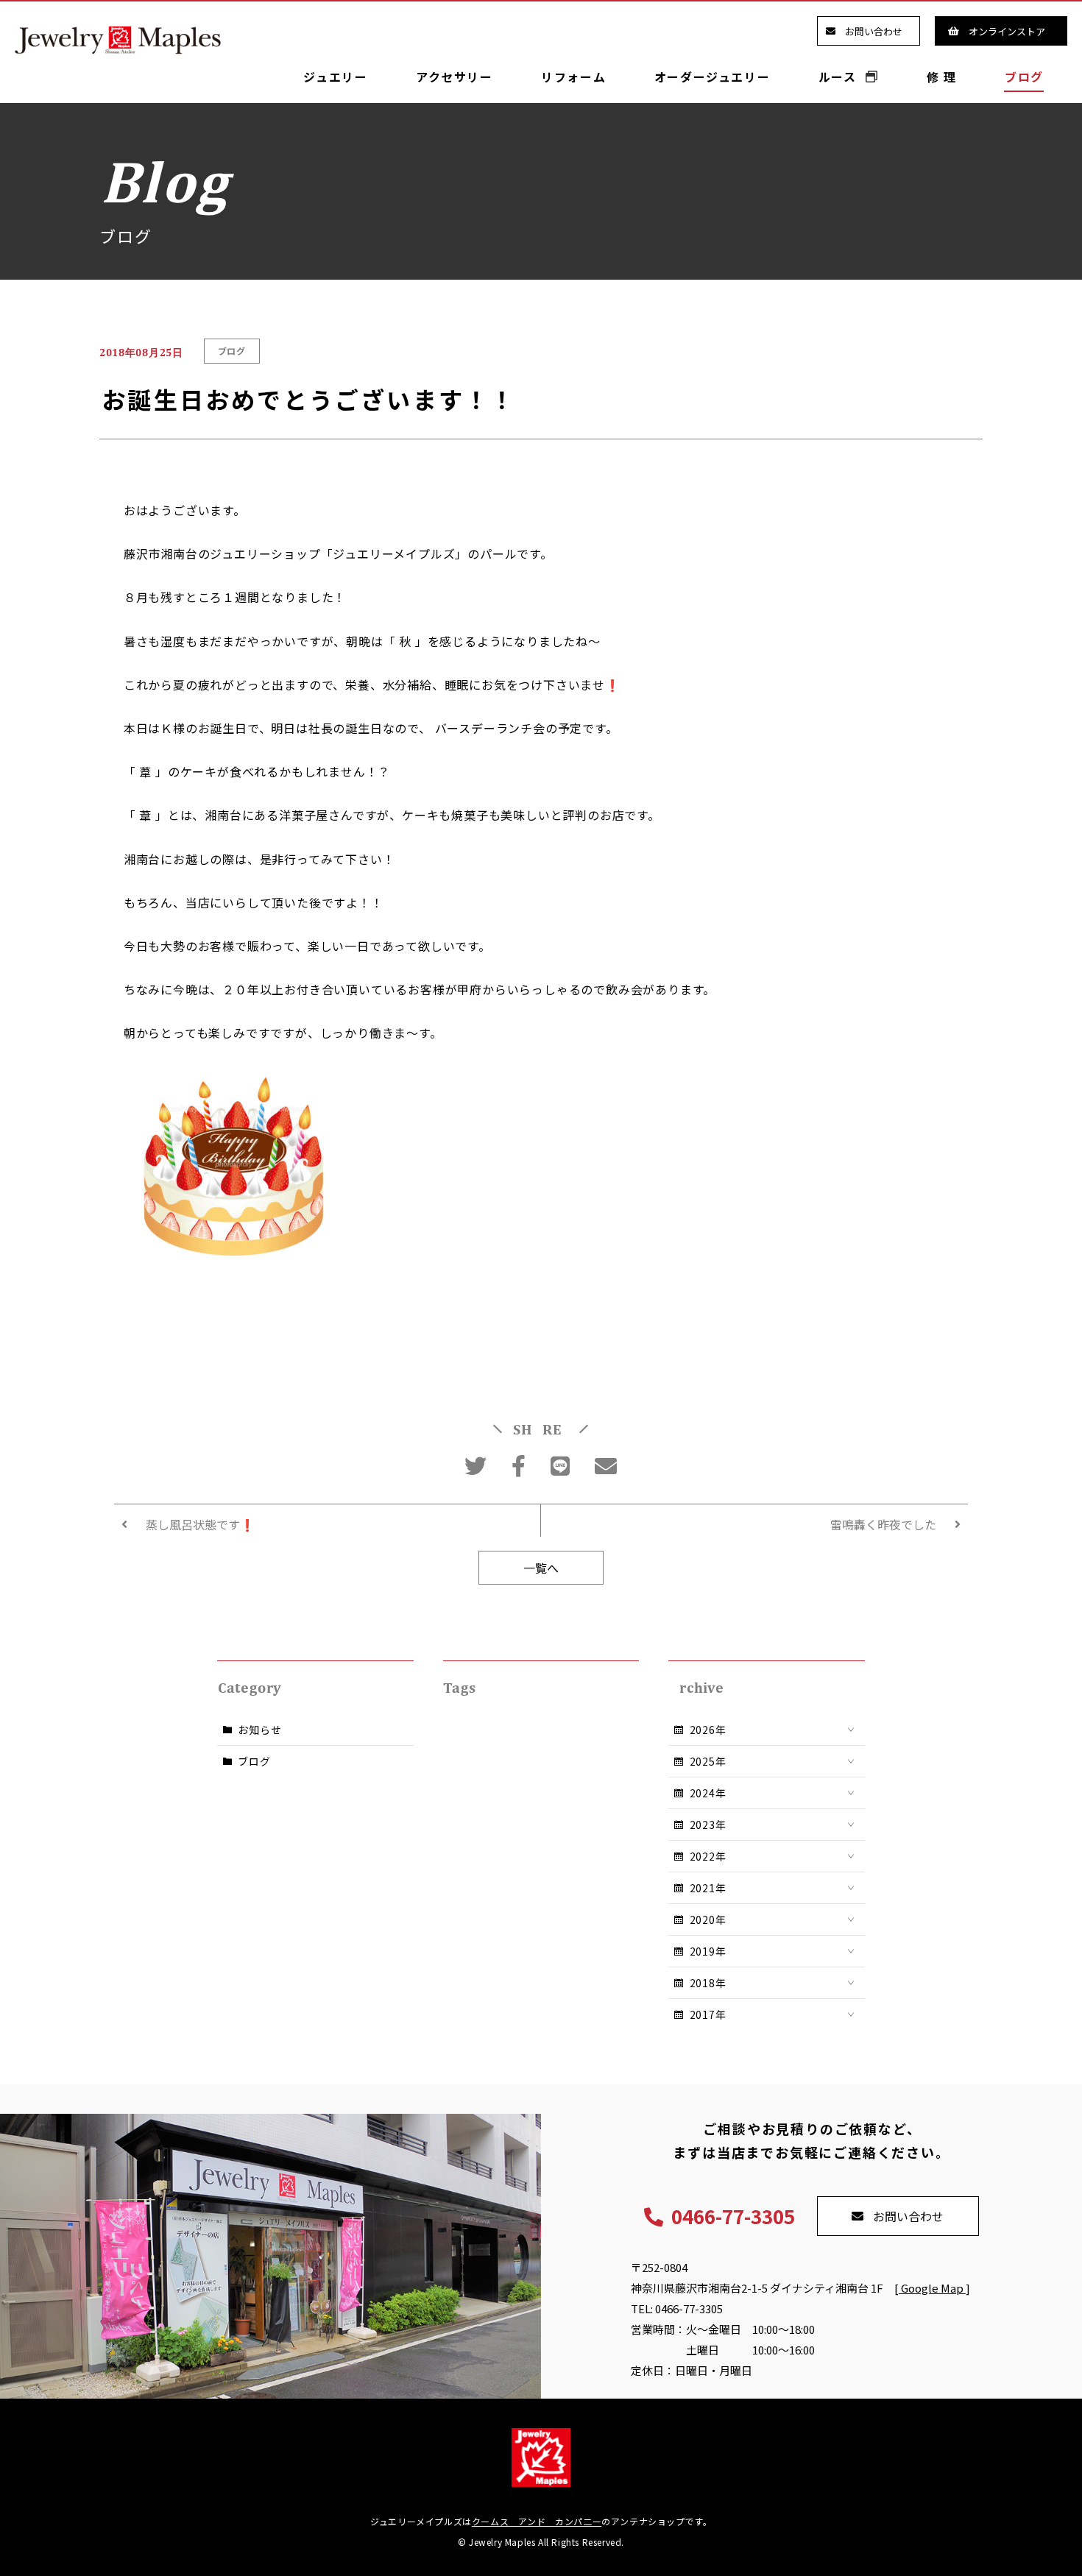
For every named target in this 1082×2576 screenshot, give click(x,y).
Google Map (932, 2288)
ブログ (1024, 77)
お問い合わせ (874, 31)
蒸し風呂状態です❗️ (200, 1524)
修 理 (942, 77)
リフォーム (573, 77)
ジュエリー (335, 77)
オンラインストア (1007, 31)
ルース (839, 77)
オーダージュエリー (712, 77)
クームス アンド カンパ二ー (537, 2521)
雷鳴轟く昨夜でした (883, 1524)
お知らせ (259, 1730)
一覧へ (541, 1568)
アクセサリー (455, 77)
